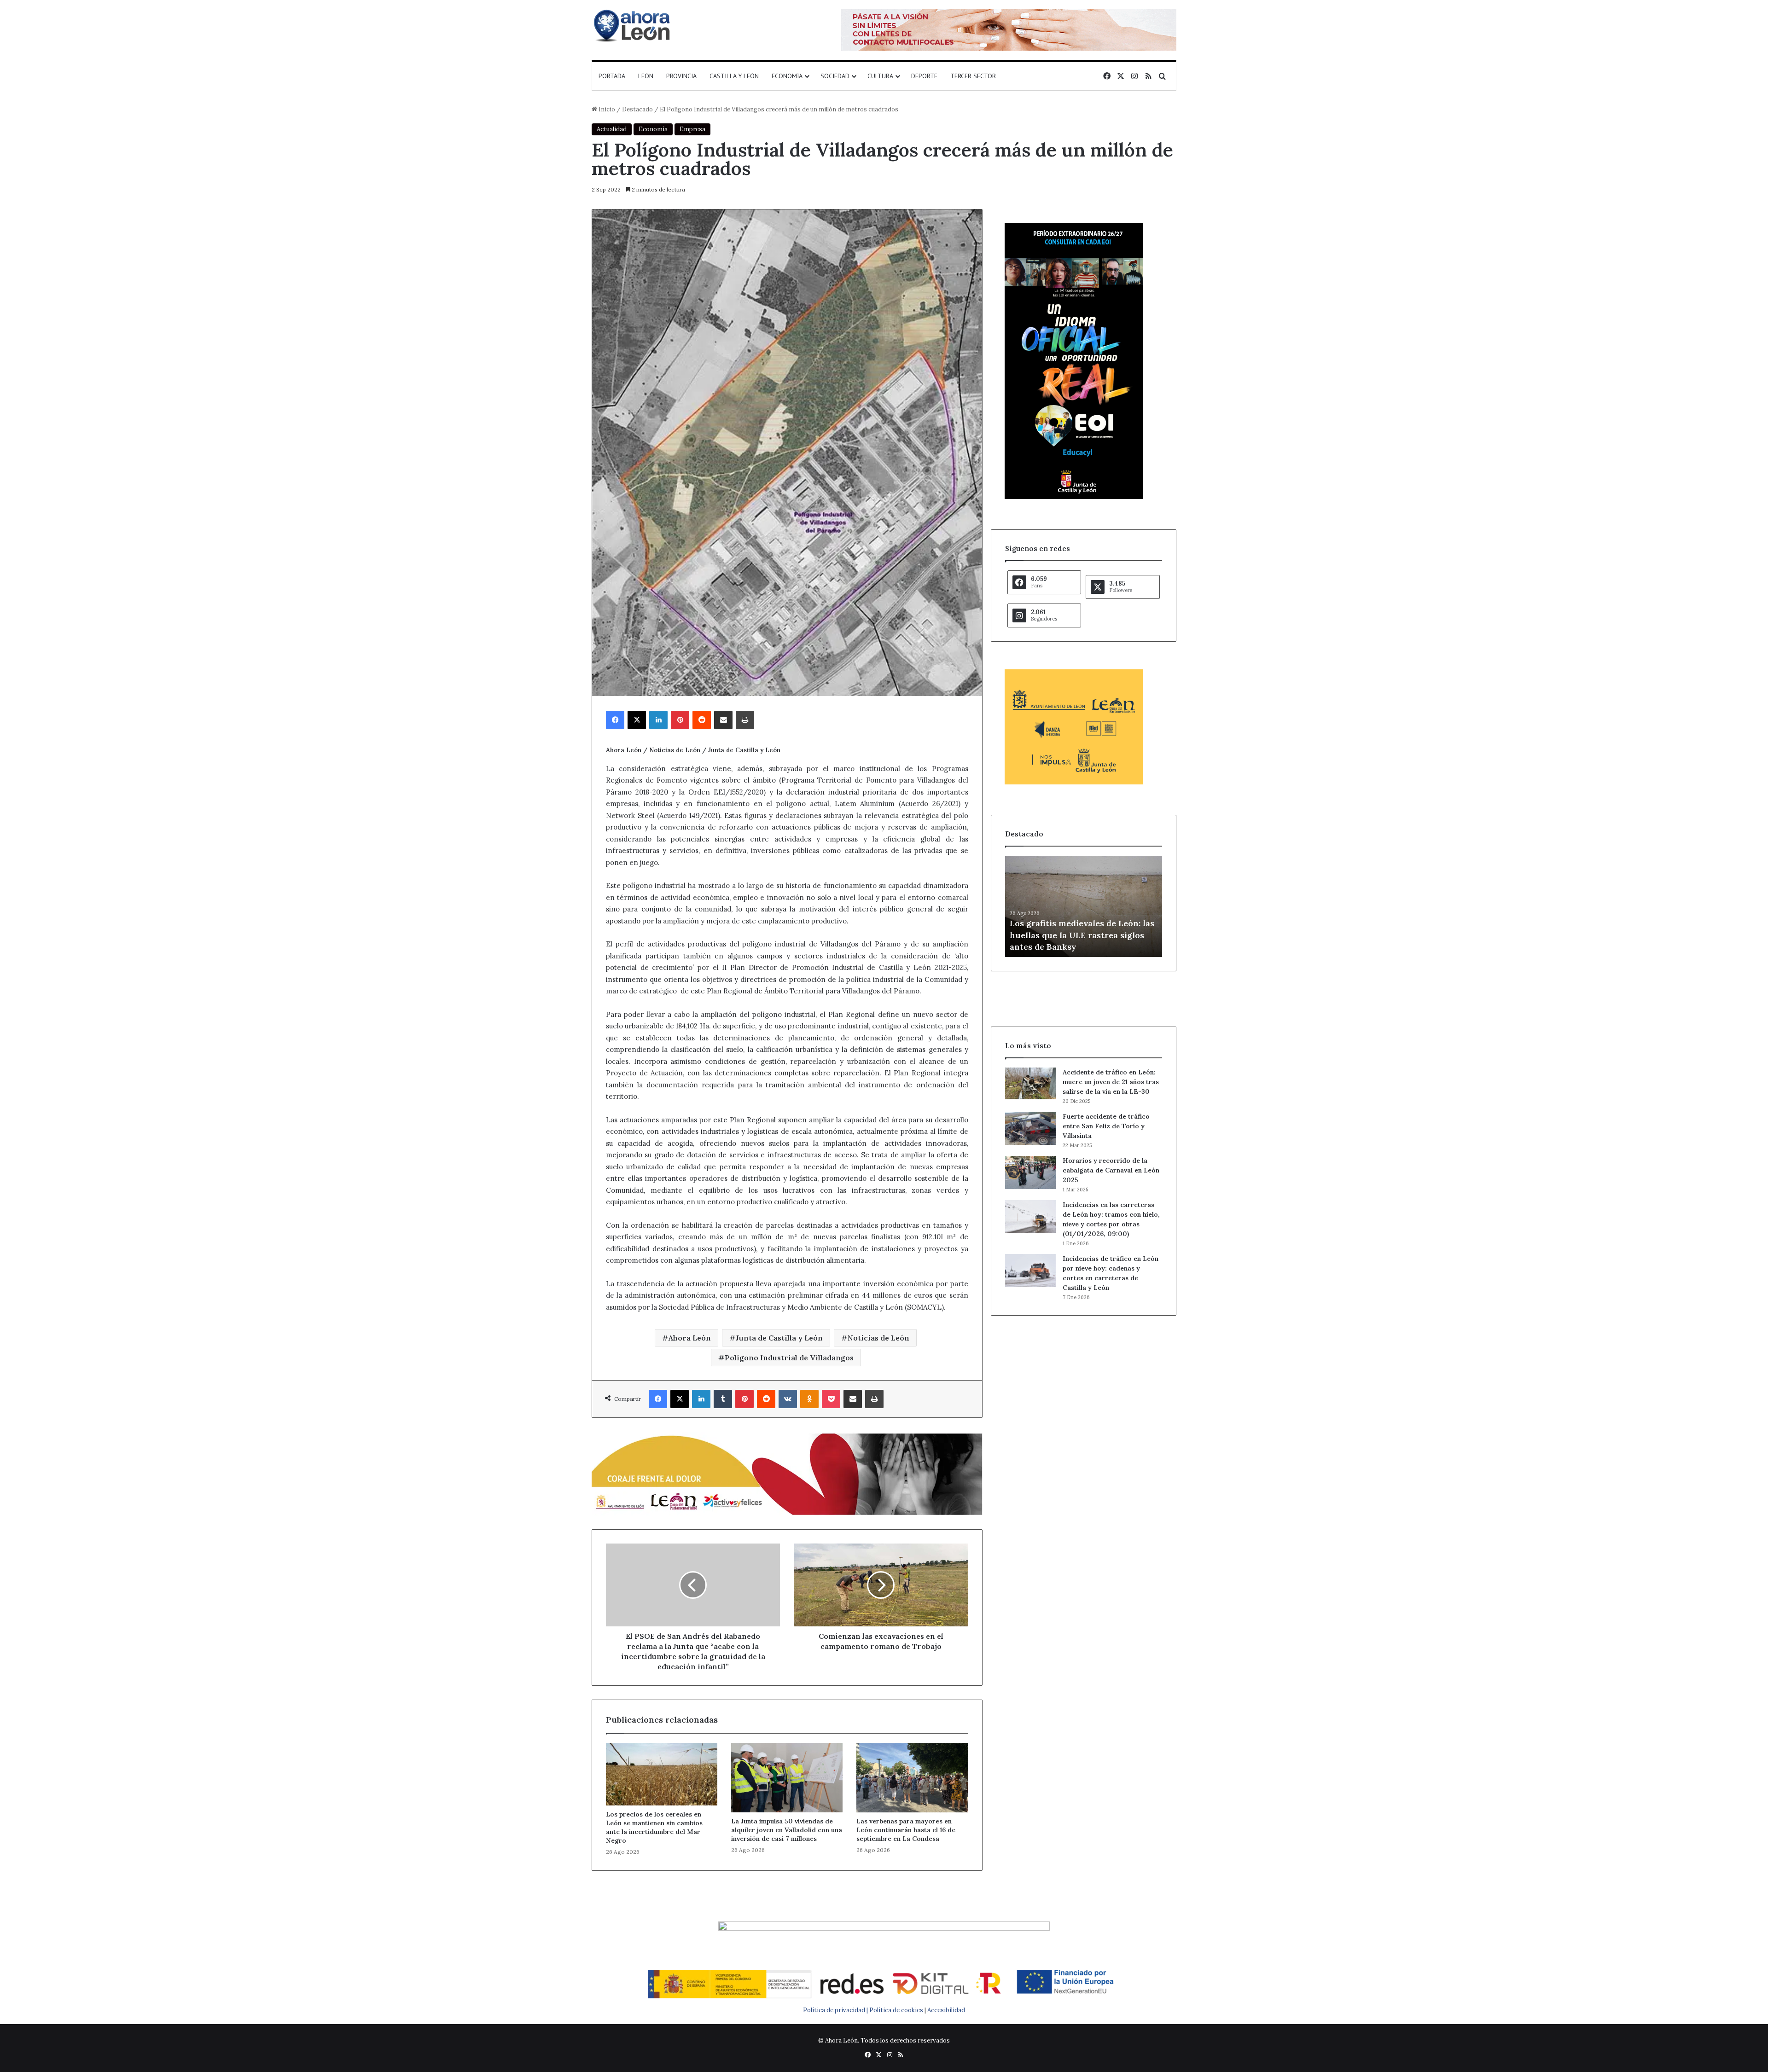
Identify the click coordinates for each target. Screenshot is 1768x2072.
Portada (612, 76)
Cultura (880, 76)
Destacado (637, 109)
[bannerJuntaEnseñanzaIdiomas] (1074, 497)
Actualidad (612, 129)
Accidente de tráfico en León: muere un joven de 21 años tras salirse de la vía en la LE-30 (1111, 1082)
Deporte (924, 76)
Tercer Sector (973, 76)
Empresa (692, 129)
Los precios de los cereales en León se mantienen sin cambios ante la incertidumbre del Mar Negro (654, 1827)
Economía (787, 76)
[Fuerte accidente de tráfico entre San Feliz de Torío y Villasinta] (1030, 1128)
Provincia (681, 76)
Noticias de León (878, 1338)
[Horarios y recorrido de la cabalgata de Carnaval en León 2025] (1030, 1172)
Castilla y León (734, 76)
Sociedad (835, 76)
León (646, 76)
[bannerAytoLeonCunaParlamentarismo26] (1074, 782)
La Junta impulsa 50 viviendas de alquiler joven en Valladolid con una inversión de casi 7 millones (787, 1830)
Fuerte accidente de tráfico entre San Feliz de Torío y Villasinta (1106, 1126)
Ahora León (690, 1338)
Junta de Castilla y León (779, 1338)
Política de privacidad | (836, 2010)
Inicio (606, 109)
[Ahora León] (633, 25)
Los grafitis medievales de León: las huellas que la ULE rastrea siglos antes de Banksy (1082, 935)
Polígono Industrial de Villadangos (789, 1358)
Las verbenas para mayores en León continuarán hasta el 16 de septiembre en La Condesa (906, 1830)
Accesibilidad (946, 2010)
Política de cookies (896, 2010)
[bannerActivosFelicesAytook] (787, 1473)
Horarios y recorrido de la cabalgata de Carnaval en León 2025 (1111, 1170)
